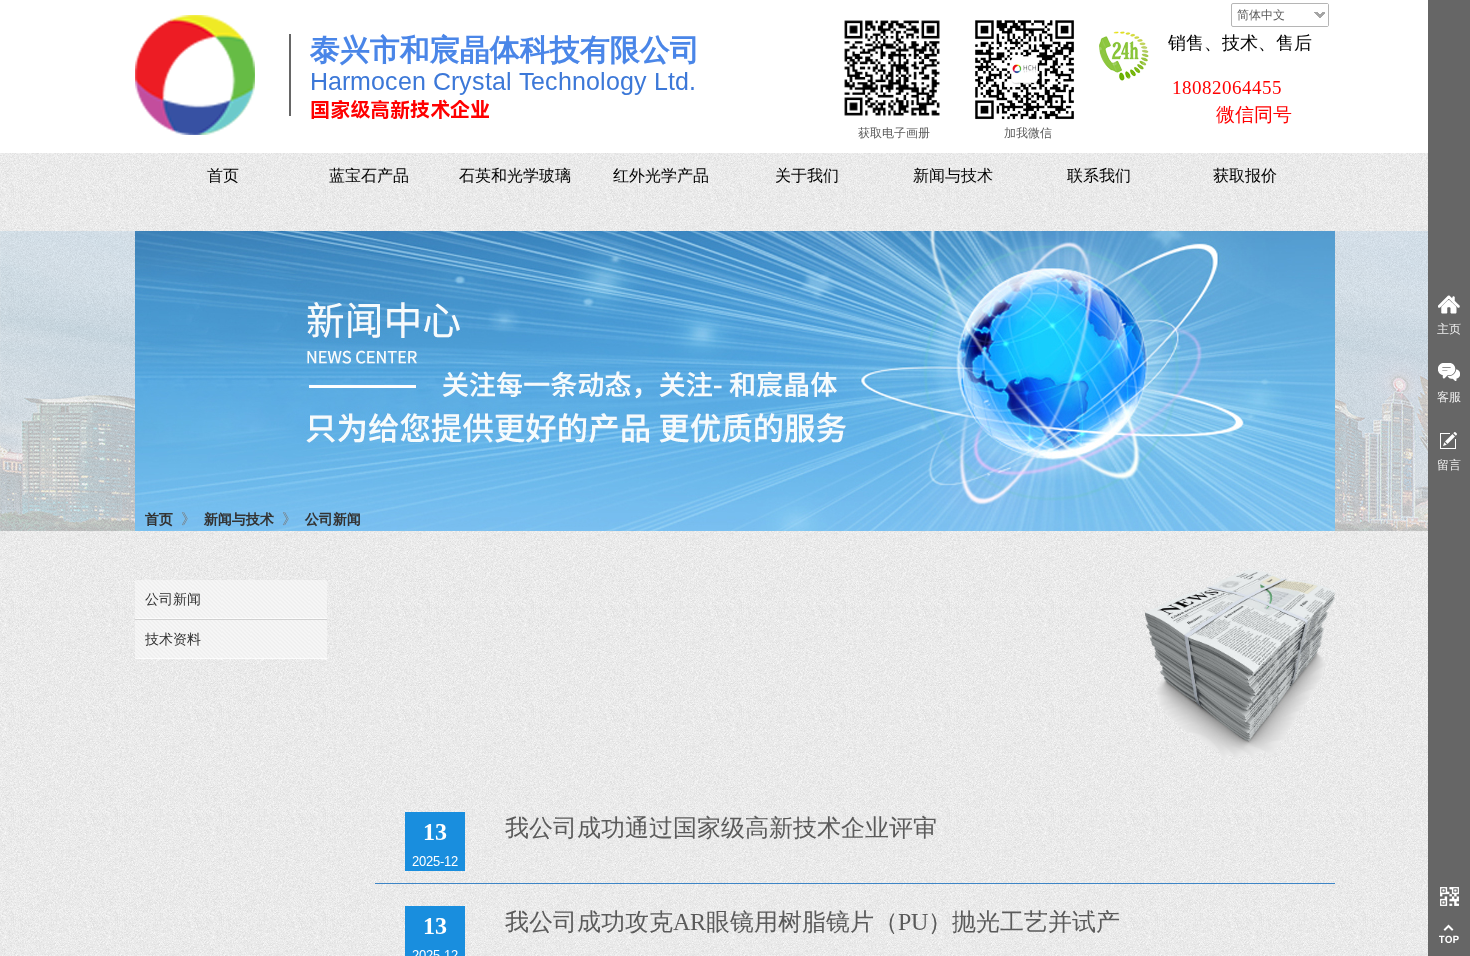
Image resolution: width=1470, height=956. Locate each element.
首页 (159, 519)
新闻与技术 (239, 519)
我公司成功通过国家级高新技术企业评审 (721, 828)
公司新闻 (333, 519)
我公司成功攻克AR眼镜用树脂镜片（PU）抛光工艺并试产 (812, 922)
